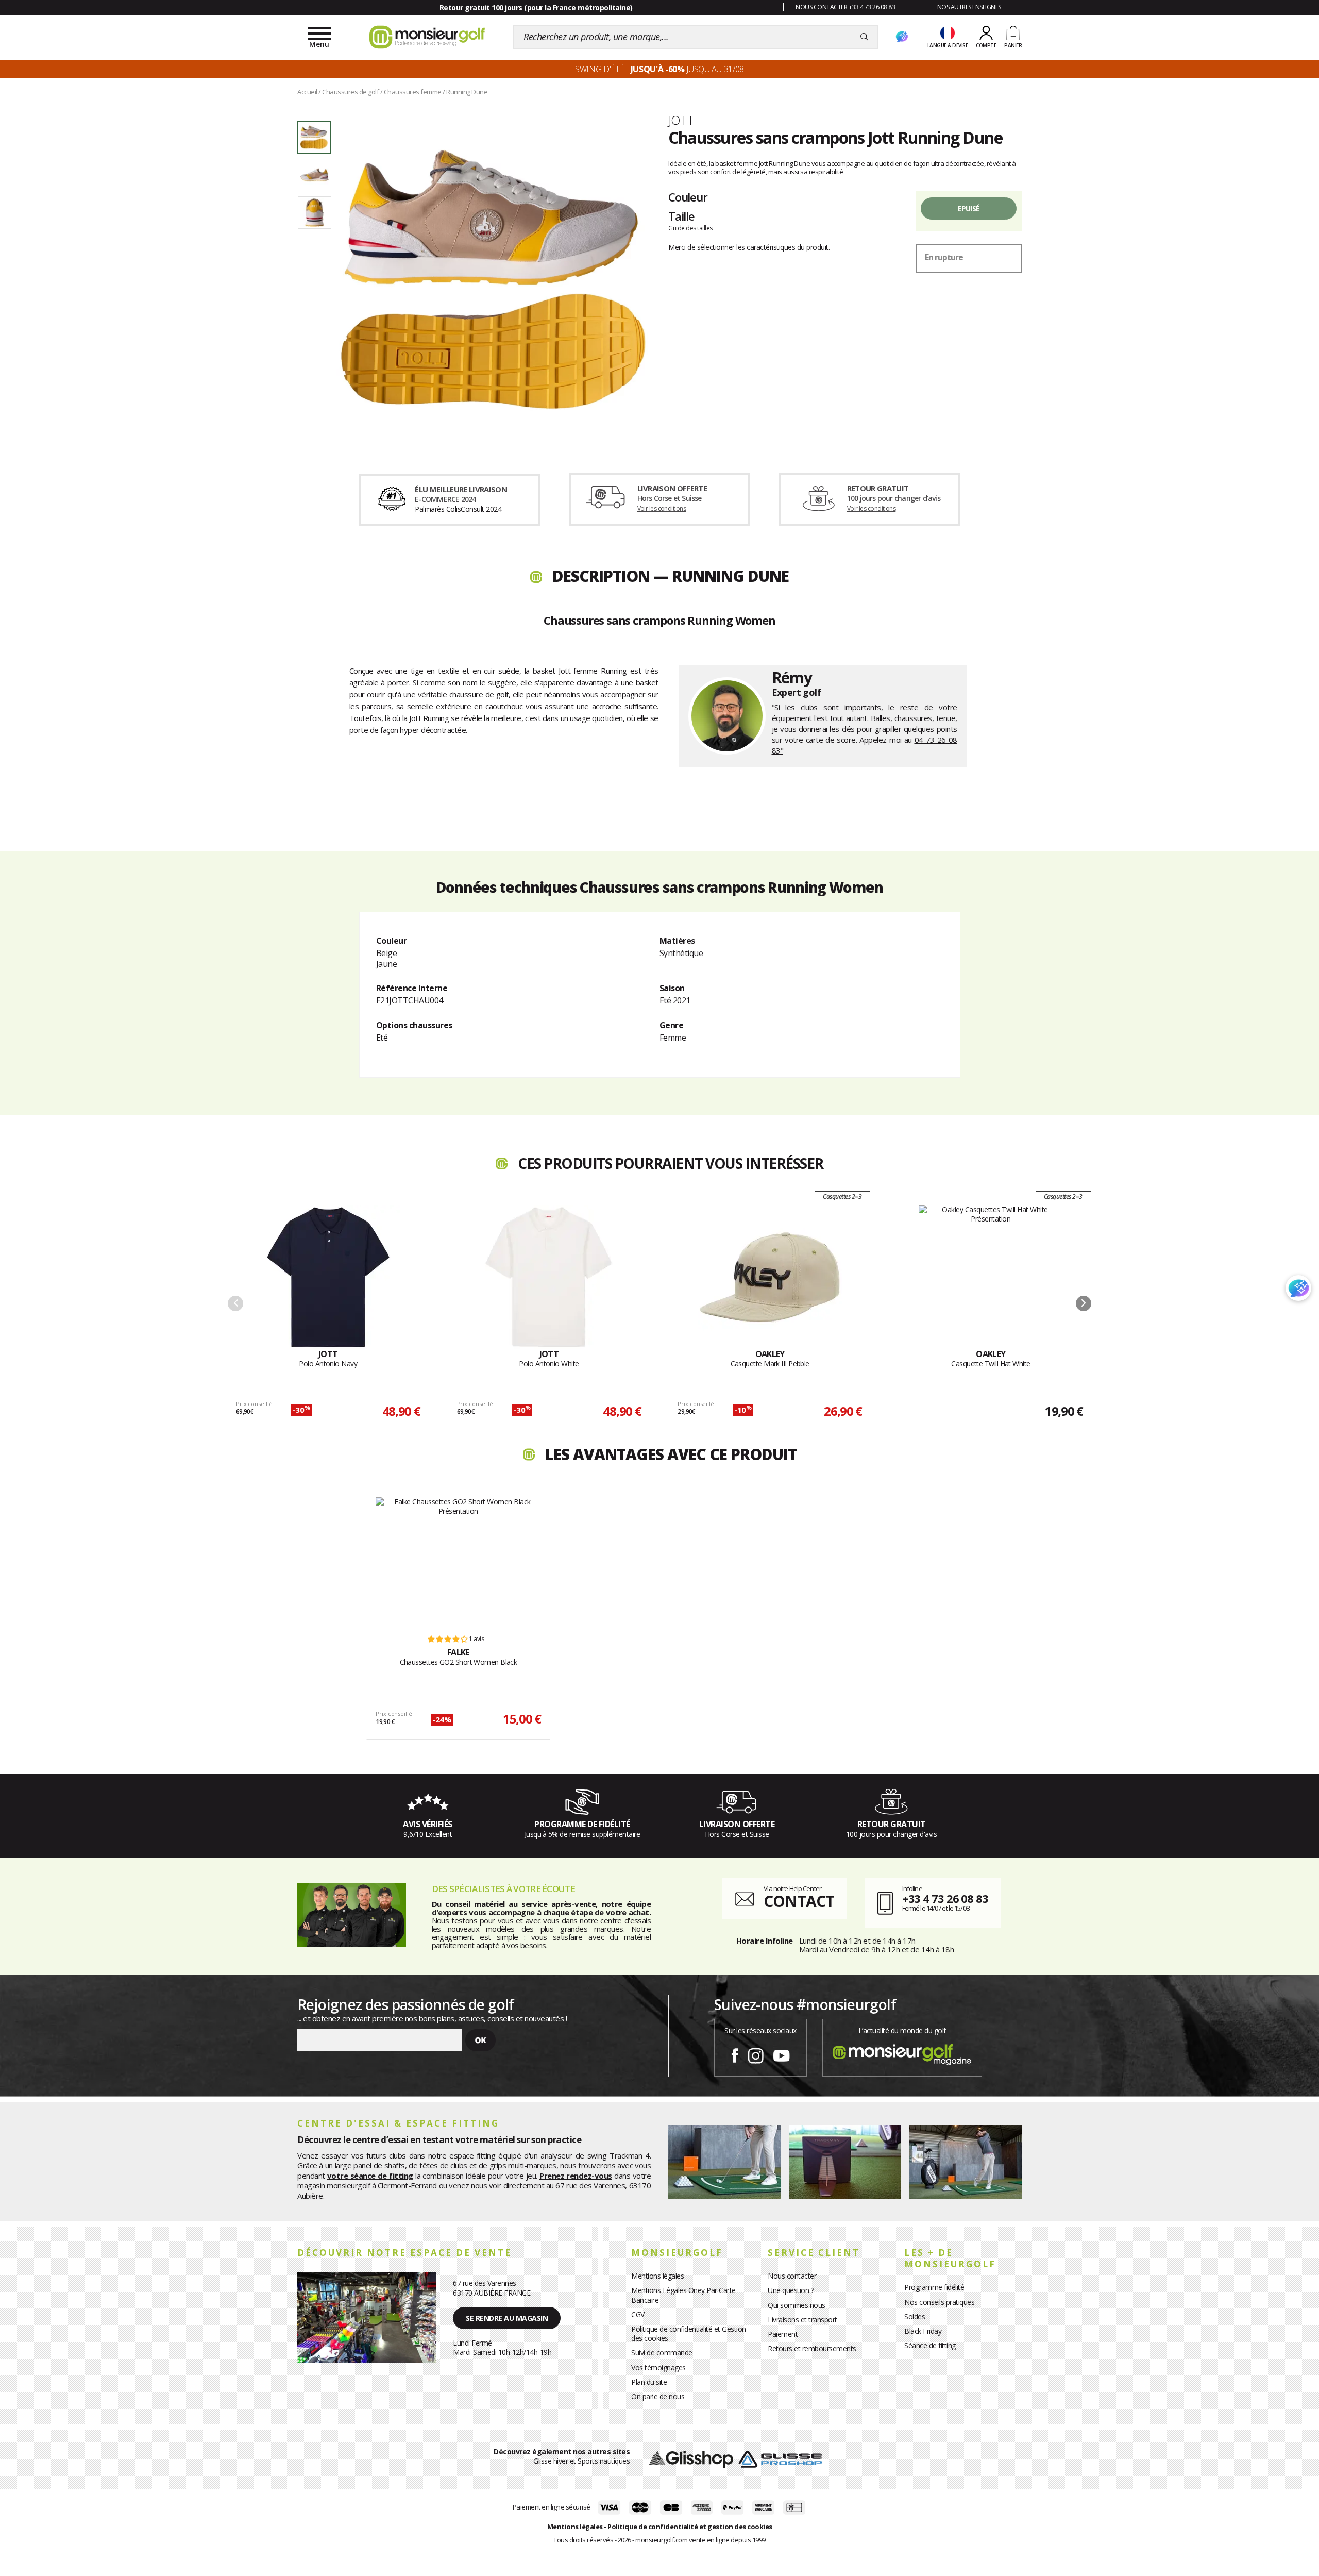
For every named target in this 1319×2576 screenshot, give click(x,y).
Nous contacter (792, 2276)
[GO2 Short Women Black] (458, 1561)
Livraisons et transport (802, 2320)
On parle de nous (658, 2396)
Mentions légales (657, 2276)
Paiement (783, 2334)
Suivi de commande (662, 2353)
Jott (681, 120)
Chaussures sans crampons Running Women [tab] (659, 621)
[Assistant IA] (902, 37)
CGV (638, 2314)
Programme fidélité (934, 2287)
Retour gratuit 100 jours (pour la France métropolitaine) (536, 7)
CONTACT (799, 1901)
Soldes (915, 2316)
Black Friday (923, 2331)
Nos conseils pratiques (939, 2302)
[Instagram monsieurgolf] (756, 2054)
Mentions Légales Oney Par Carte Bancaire (683, 2295)
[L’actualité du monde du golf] (902, 2052)
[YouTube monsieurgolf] (782, 2054)
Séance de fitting (930, 2345)
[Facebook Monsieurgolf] (735, 2054)
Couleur (688, 197)
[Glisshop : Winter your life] (427, 37)
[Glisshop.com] (691, 2458)
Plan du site (649, 2382)
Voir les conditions (662, 508)
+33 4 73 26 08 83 (945, 1898)
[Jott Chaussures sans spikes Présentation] (494, 279)
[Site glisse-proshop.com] (780, 2458)
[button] (1084, 1303)
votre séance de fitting (370, 2176)
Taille (681, 216)
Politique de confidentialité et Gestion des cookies (689, 2334)
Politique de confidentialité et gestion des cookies (690, 2527)
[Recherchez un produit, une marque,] (864, 37)
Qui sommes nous (797, 2305)
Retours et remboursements (812, 2348)
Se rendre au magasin (507, 2318)
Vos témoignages (658, 2368)
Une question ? (791, 2290)
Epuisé (969, 208)
